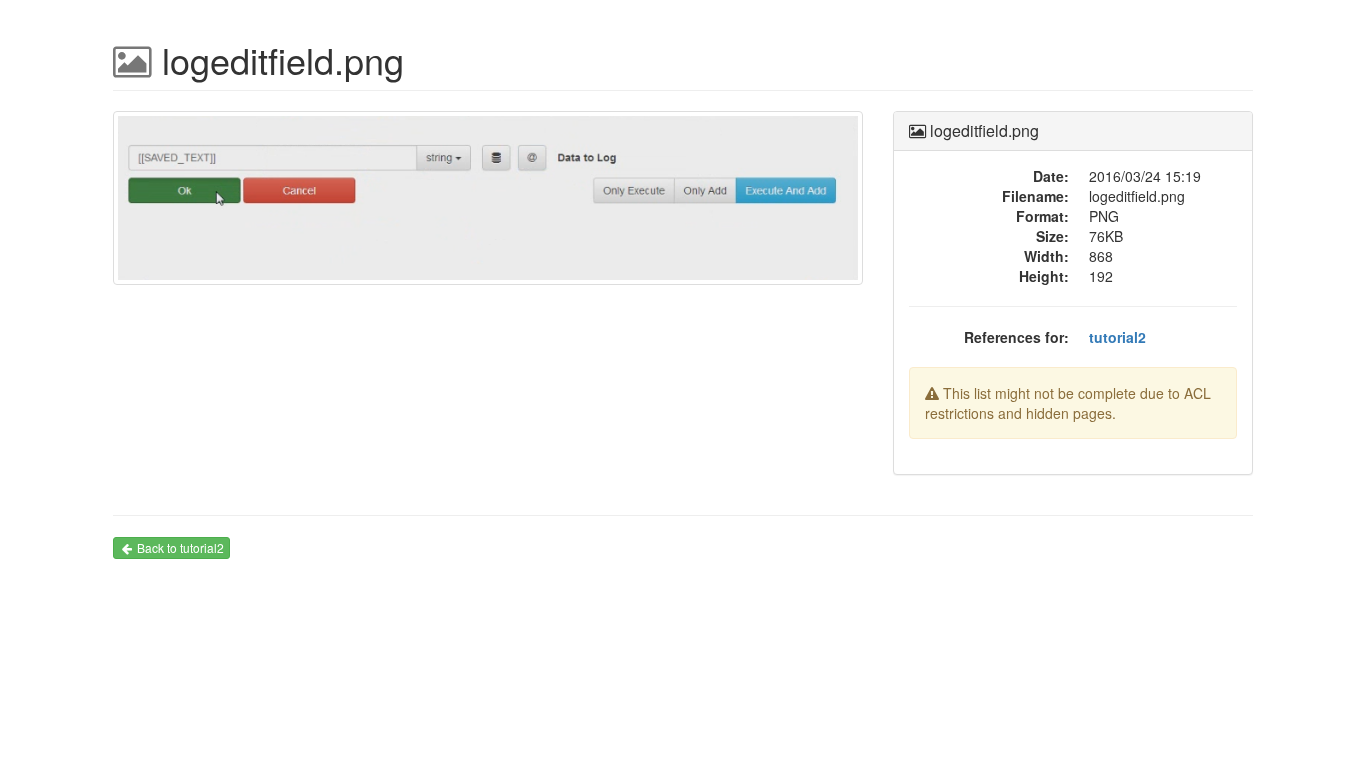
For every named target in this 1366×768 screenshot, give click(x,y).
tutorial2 (1117, 337)
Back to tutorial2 (180, 547)
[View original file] (488, 206)
